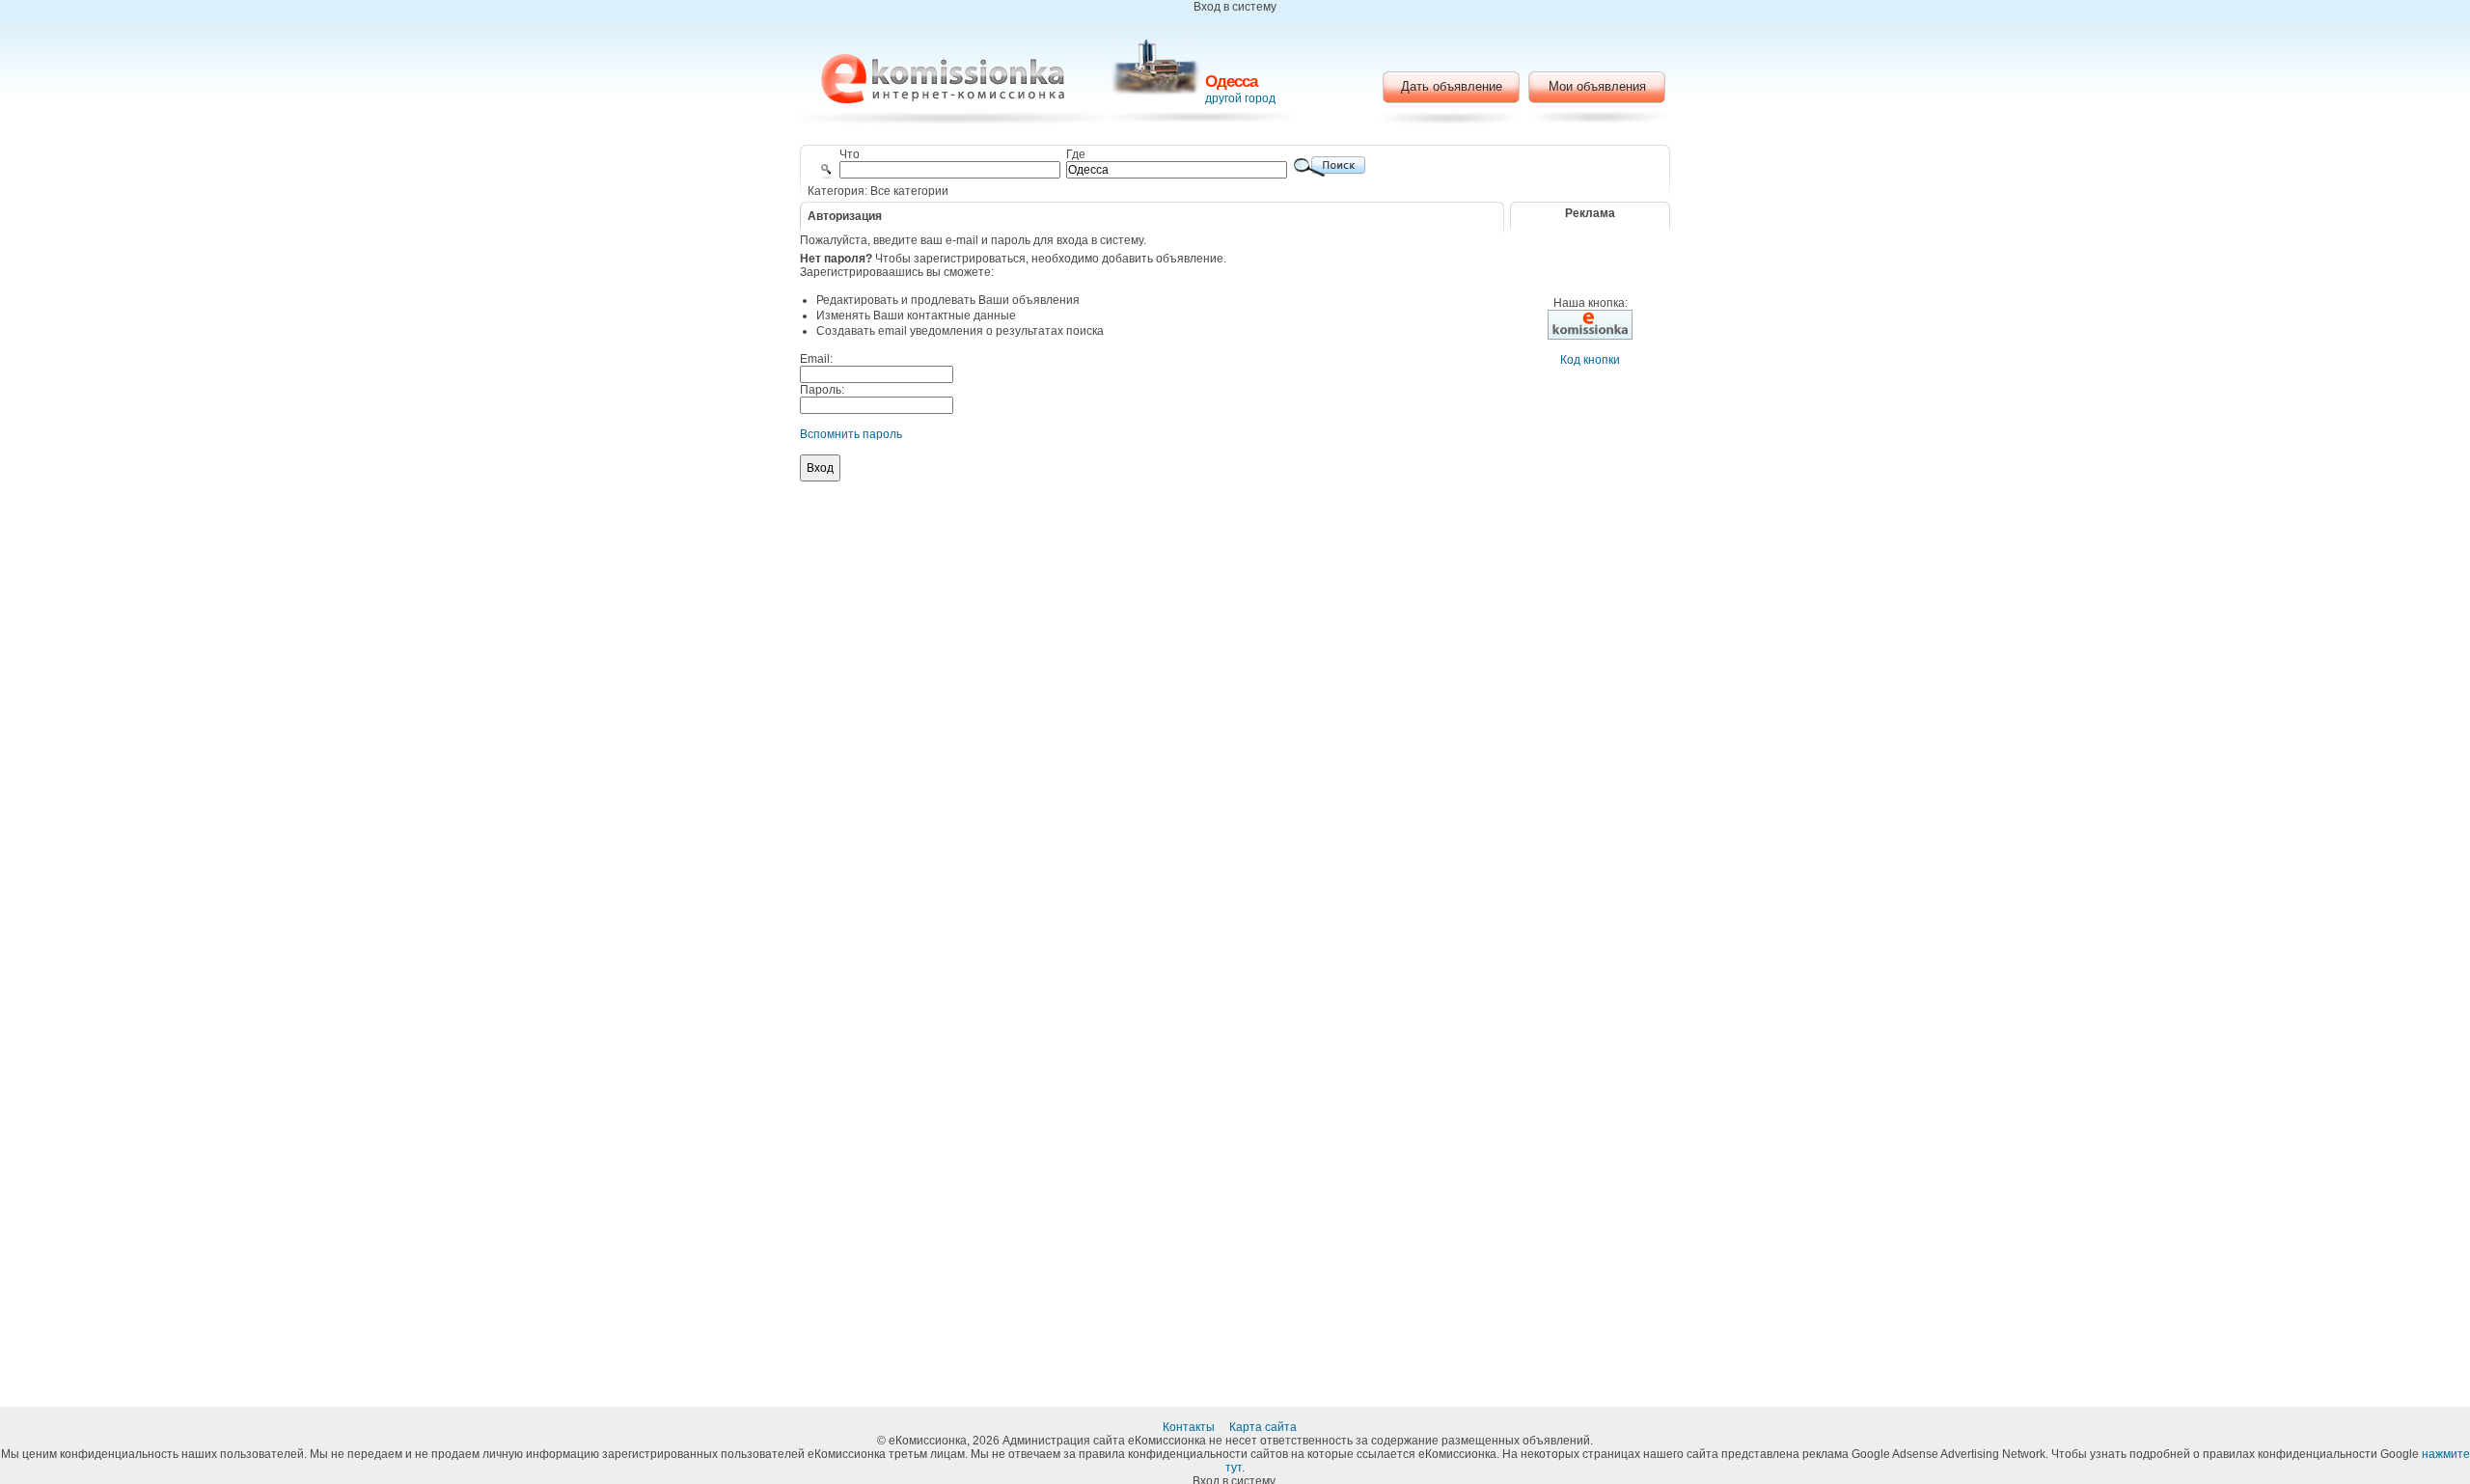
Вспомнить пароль (851, 434)
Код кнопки (1590, 360)
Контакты (1190, 1427)
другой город (1240, 98)
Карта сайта (1264, 1427)
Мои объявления (1597, 86)
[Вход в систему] (943, 79)
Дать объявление (1452, 86)
